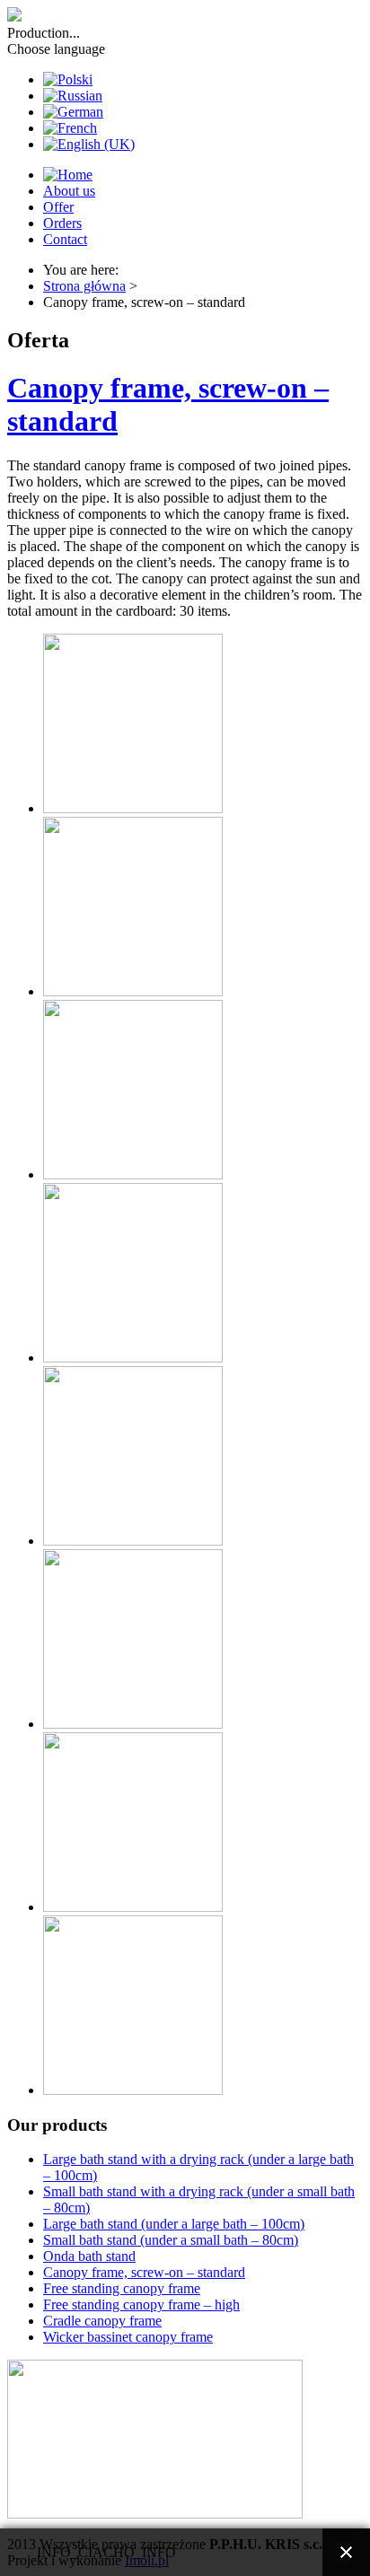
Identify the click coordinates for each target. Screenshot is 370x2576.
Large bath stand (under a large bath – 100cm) (174, 2224)
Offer (58, 207)
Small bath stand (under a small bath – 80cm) (171, 2240)
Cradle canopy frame (102, 2321)
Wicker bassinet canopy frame (128, 2337)
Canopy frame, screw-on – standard (144, 2272)
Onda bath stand (89, 2256)
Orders (62, 223)
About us (69, 191)
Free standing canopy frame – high (141, 2304)
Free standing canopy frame (122, 2288)
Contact (65, 239)
